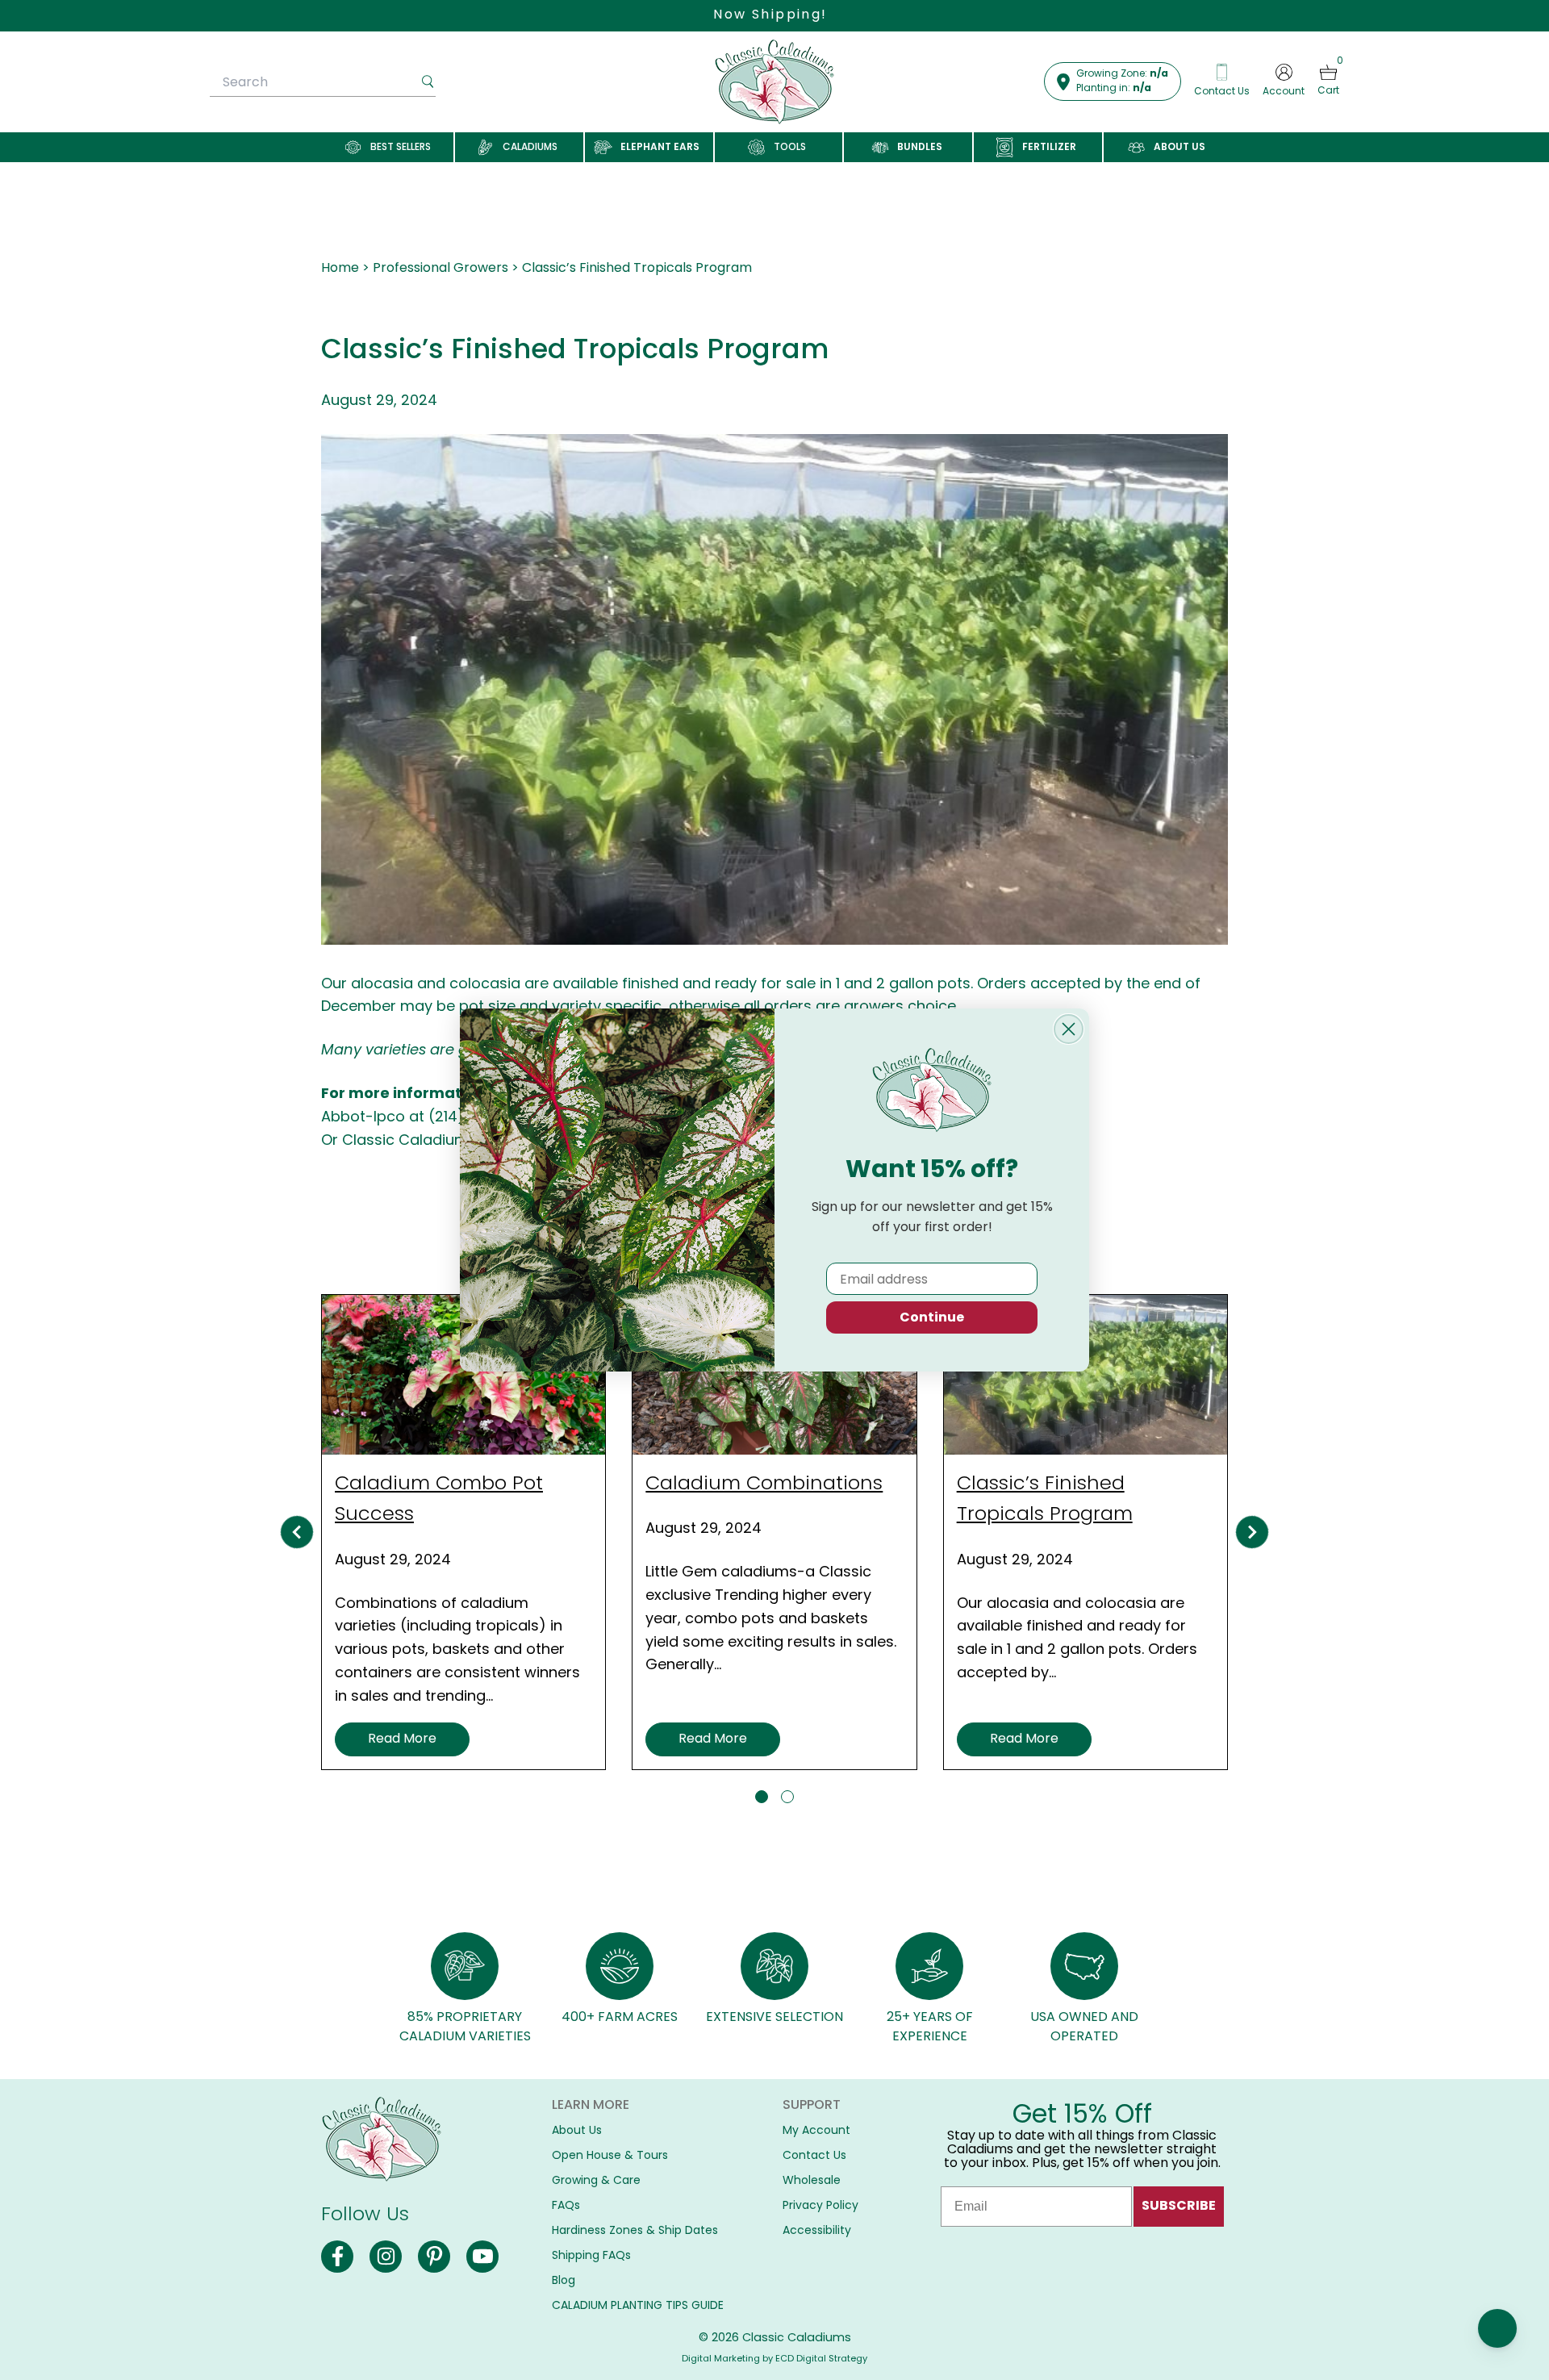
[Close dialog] (1069, 1029)
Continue (932, 1317)
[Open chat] (1497, 2328)
